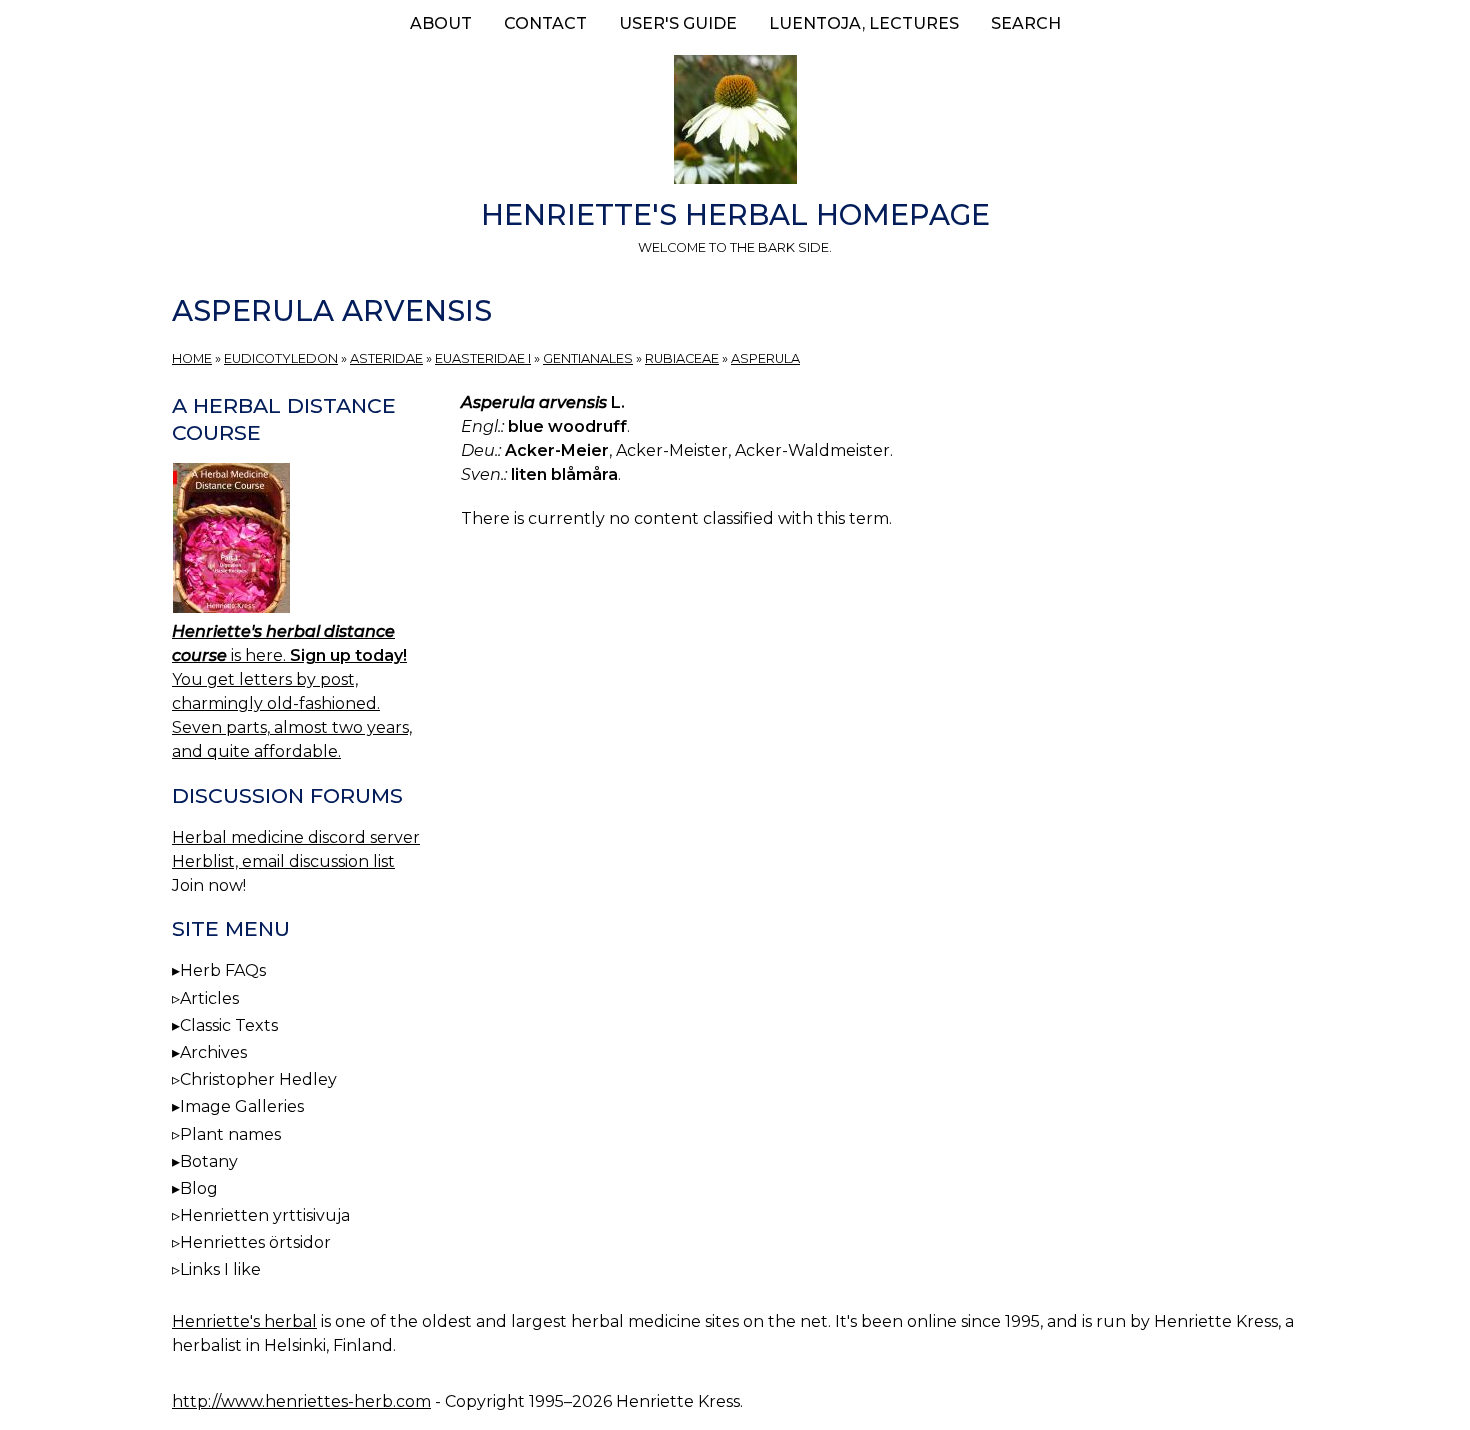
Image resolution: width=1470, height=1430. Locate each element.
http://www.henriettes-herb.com (301, 1401)
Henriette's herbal (244, 1321)
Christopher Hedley (258, 1079)
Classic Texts (229, 1025)
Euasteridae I (483, 358)
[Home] (735, 123)
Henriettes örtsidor (255, 1242)
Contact (545, 23)
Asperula (765, 358)
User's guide (678, 23)
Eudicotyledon (281, 358)
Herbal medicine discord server (296, 837)
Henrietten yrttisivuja (265, 1215)
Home (192, 358)
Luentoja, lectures (864, 23)
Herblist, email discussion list (283, 861)
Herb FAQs (223, 970)
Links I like (220, 1269)
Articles (209, 998)
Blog (199, 1188)
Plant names (230, 1134)
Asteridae (386, 358)
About (441, 23)
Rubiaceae (682, 358)
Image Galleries (242, 1106)
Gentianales (588, 358)
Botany (209, 1161)
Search (1026, 23)
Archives (213, 1052)
